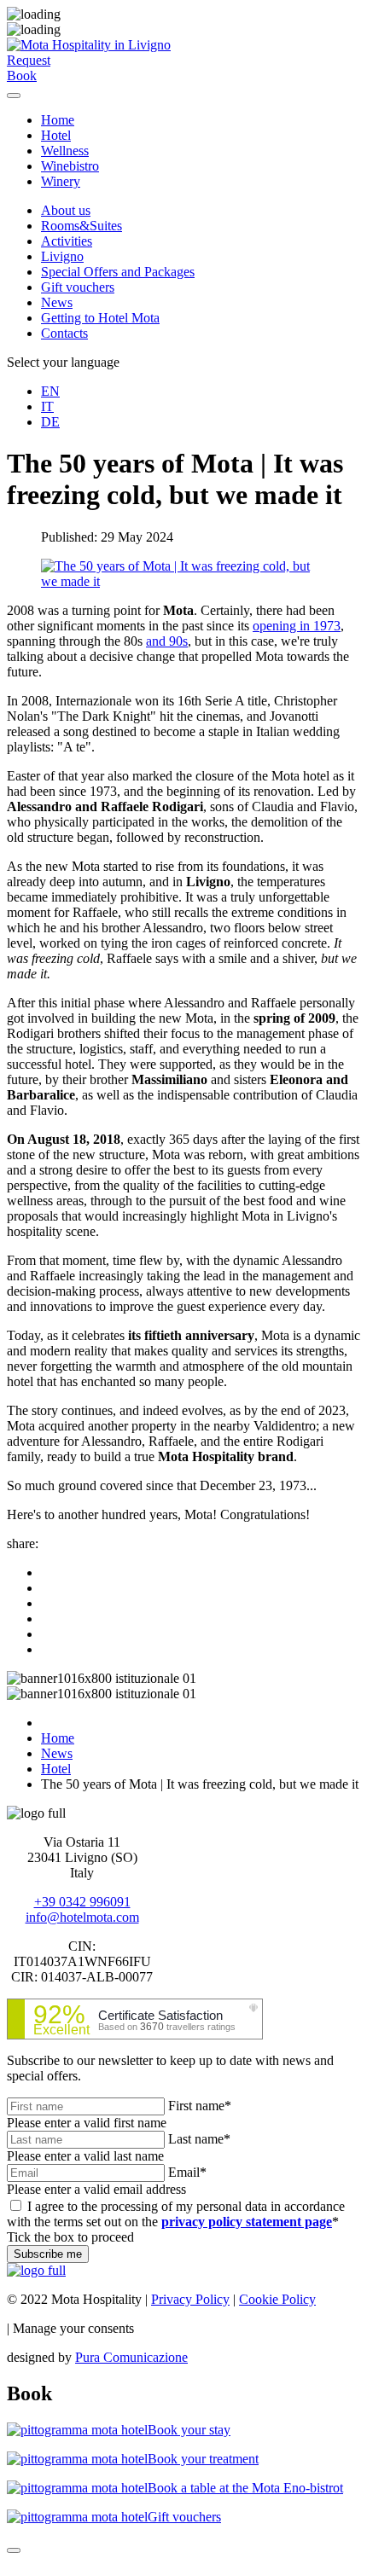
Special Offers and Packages (118, 272)
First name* (200, 2106)
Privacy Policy (190, 2299)
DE (50, 422)
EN (50, 391)
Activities (67, 241)
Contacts (64, 333)
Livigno (62, 256)
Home (58, 120)
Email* (187, 2172)
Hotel (56, 135)
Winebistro (70, 166)
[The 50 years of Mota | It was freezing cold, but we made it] (183, 581)
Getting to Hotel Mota (100, 318)
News (57, 302)
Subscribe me (48, 2254)
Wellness (65, 151)
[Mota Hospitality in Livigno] (89, 45)
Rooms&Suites (82, 226)
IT (47, 406)
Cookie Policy (277, 2299)
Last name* (199, 2139)
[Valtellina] (36, 2270)
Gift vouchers (78, 287)
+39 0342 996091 (82, 1902)
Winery (61, 181)
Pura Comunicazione (131, 2357)
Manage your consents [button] (73, 2328)
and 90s (167, 641)
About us (66, 210)
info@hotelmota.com (82, 1917)
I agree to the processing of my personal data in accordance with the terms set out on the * (176, 2214)
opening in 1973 (297, 626)
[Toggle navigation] (14, 96)
